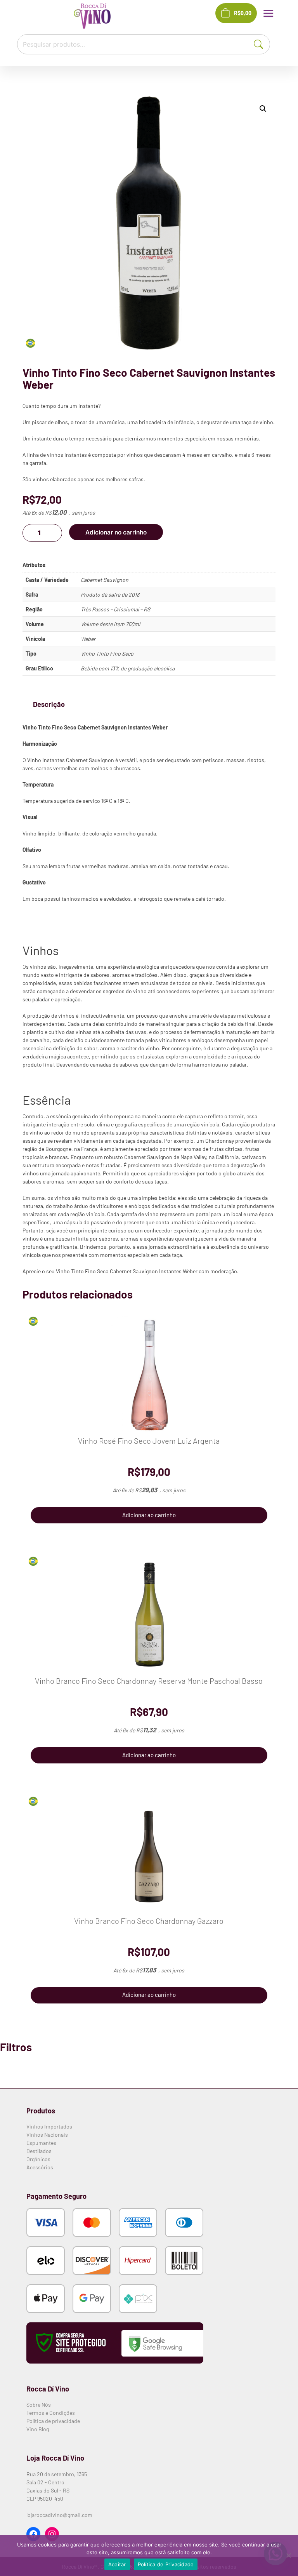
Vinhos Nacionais (47, 2135)
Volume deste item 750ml (110, 624)
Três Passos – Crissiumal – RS (115, 609)
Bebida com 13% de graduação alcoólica (128, 668)
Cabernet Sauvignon (105, 580)
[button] (263, 109)
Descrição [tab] (49, 704)
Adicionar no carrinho (116, 532)
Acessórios (40, 2167)
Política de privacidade (53, 2421)
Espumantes (41, 2143)
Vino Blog (38, 2429)
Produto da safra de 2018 (110, 594)
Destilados (39, 2151)
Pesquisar (263, 43)
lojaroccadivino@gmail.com (59, 2515)
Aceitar (117, 2564)
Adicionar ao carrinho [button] (149, 1515)
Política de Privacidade (166, 2564)
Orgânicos (38, 2159)
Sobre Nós (39, 2405)
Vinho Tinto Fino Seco (107, 654)
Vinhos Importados (49, 2126)
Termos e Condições (51, 2413)
